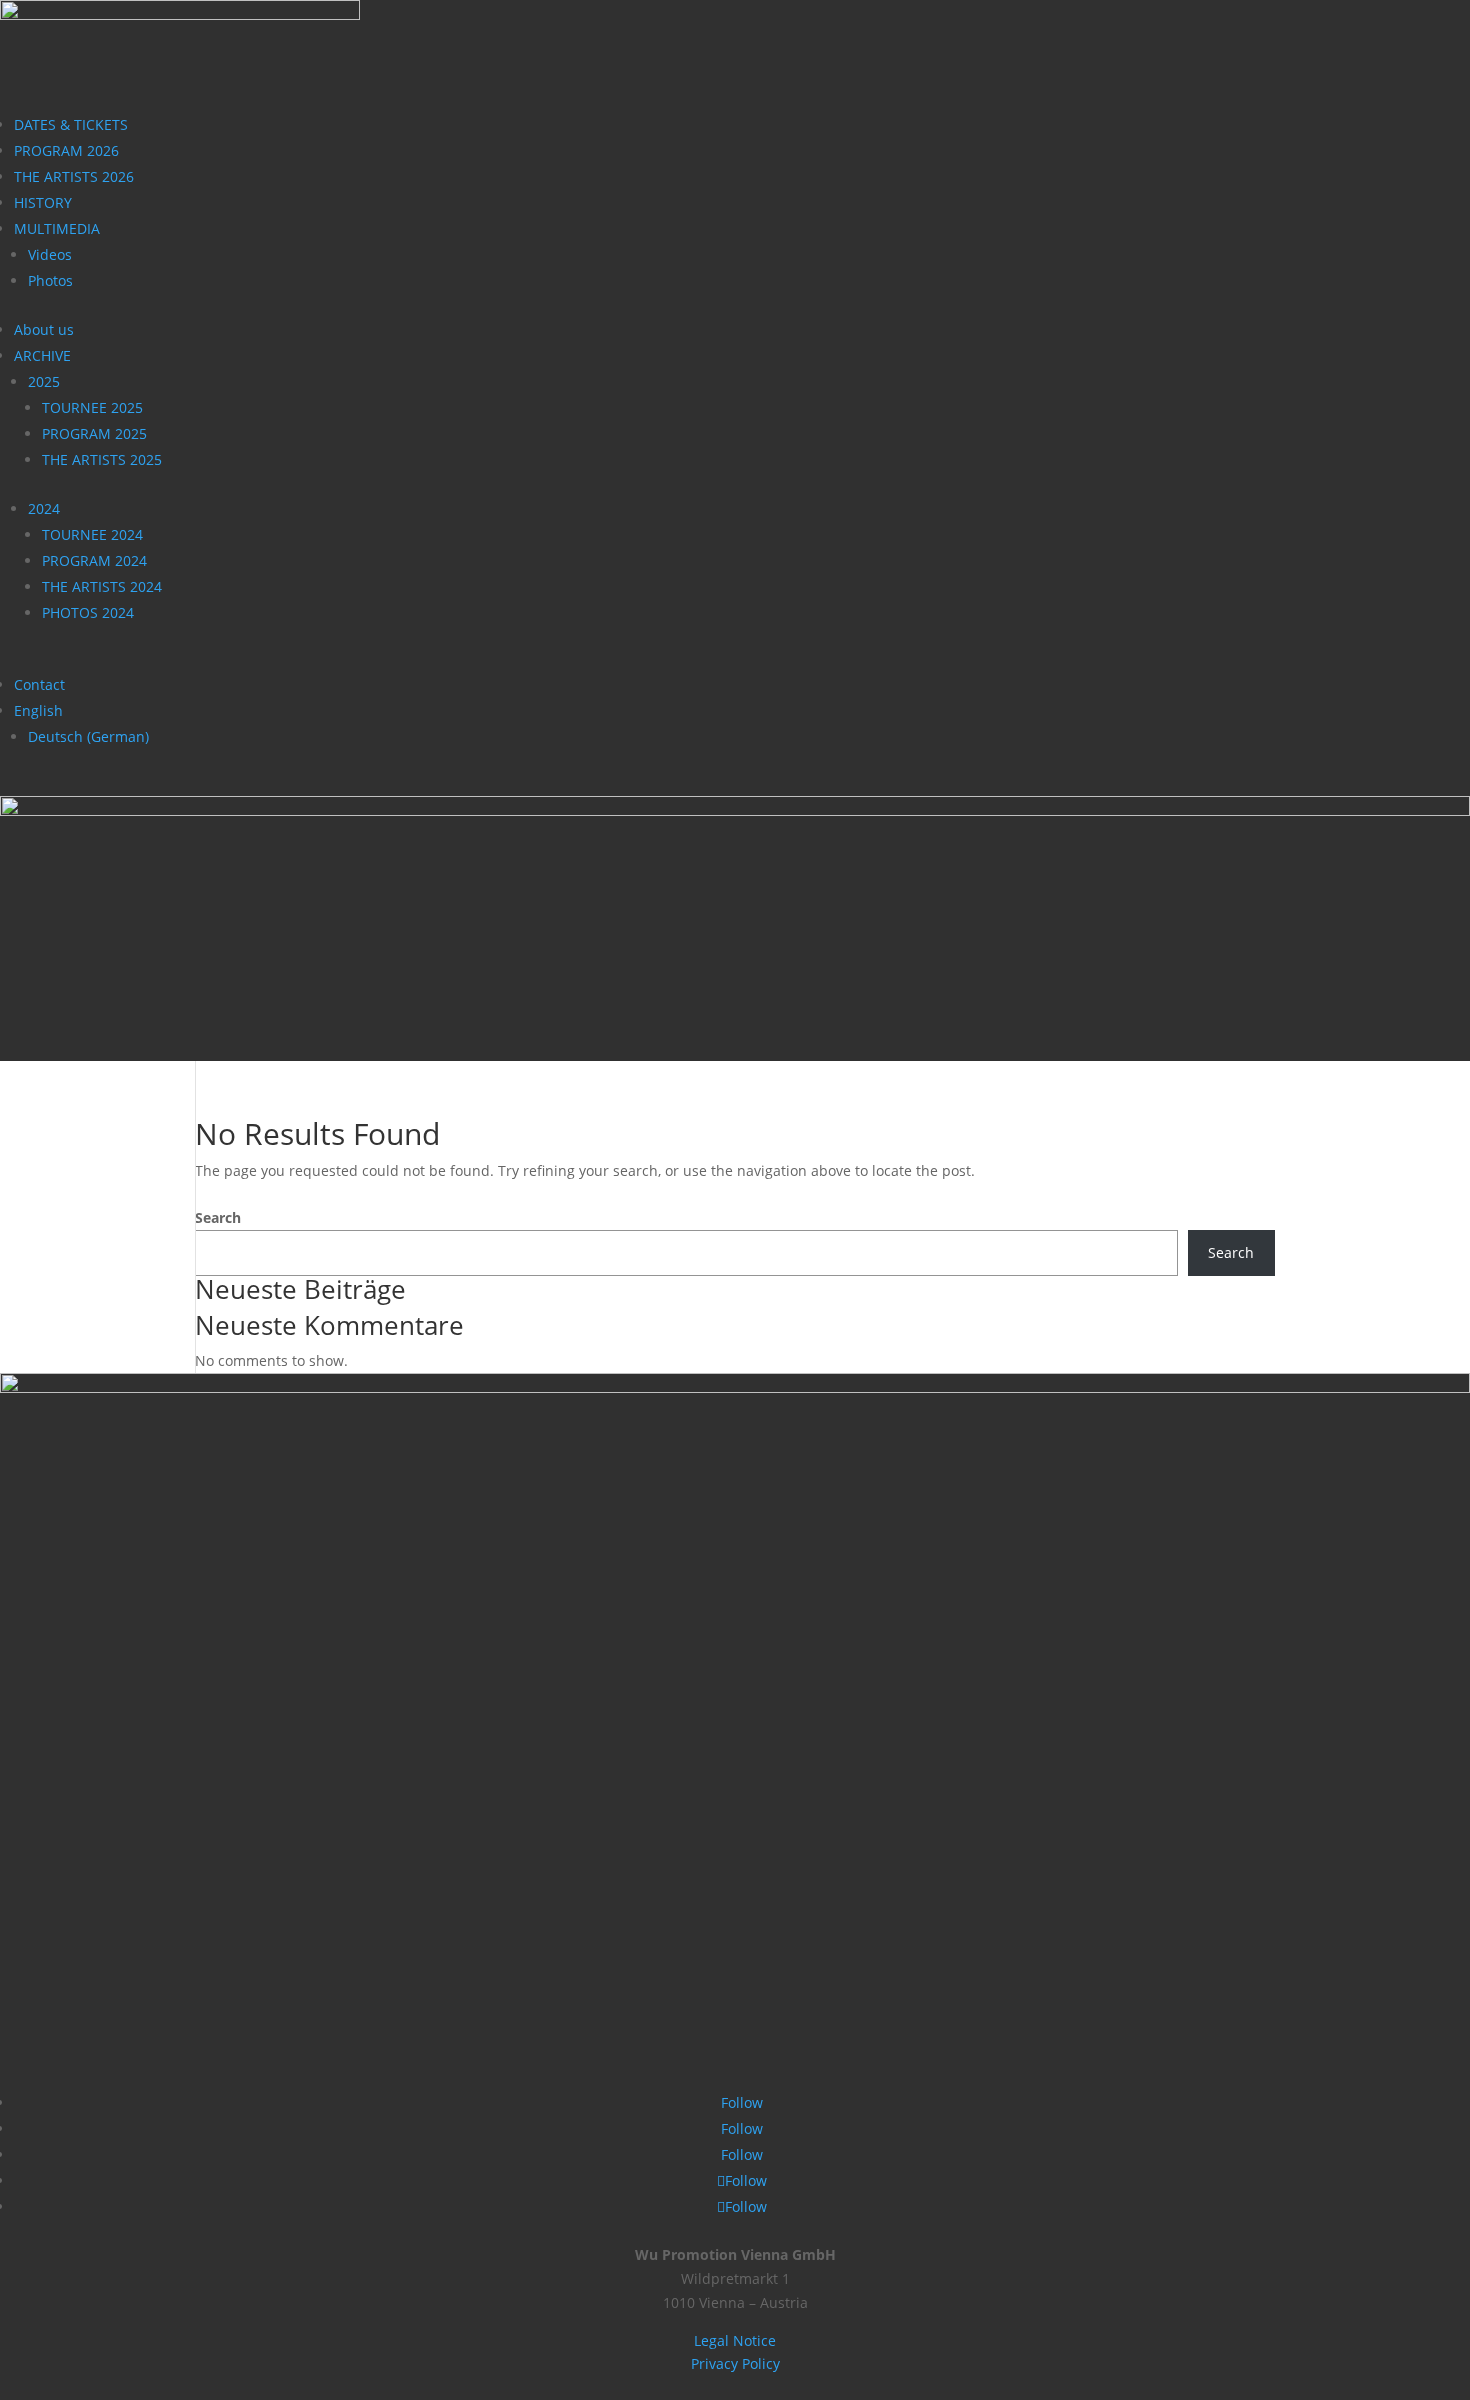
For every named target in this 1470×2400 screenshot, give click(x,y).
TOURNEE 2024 (92, 534)
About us (44, 329)
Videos (50, 254)
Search (218, 1217)
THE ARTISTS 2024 (102, 586)
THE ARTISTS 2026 (74, 176)
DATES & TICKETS (71, 124)
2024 (44, 508)
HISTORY (43, 202)
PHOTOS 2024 (88, 612)
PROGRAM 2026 (66, 150)
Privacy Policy (735, 2363)
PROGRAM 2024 (94, 560)
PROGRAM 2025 (94, 433)
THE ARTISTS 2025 (102, 459)
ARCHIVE (42, 355)
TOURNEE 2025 (92, 407)
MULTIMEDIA (57, 228)
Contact (39, 684)
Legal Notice (735, 2340)
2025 (44, 381)
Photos (50, 280)
